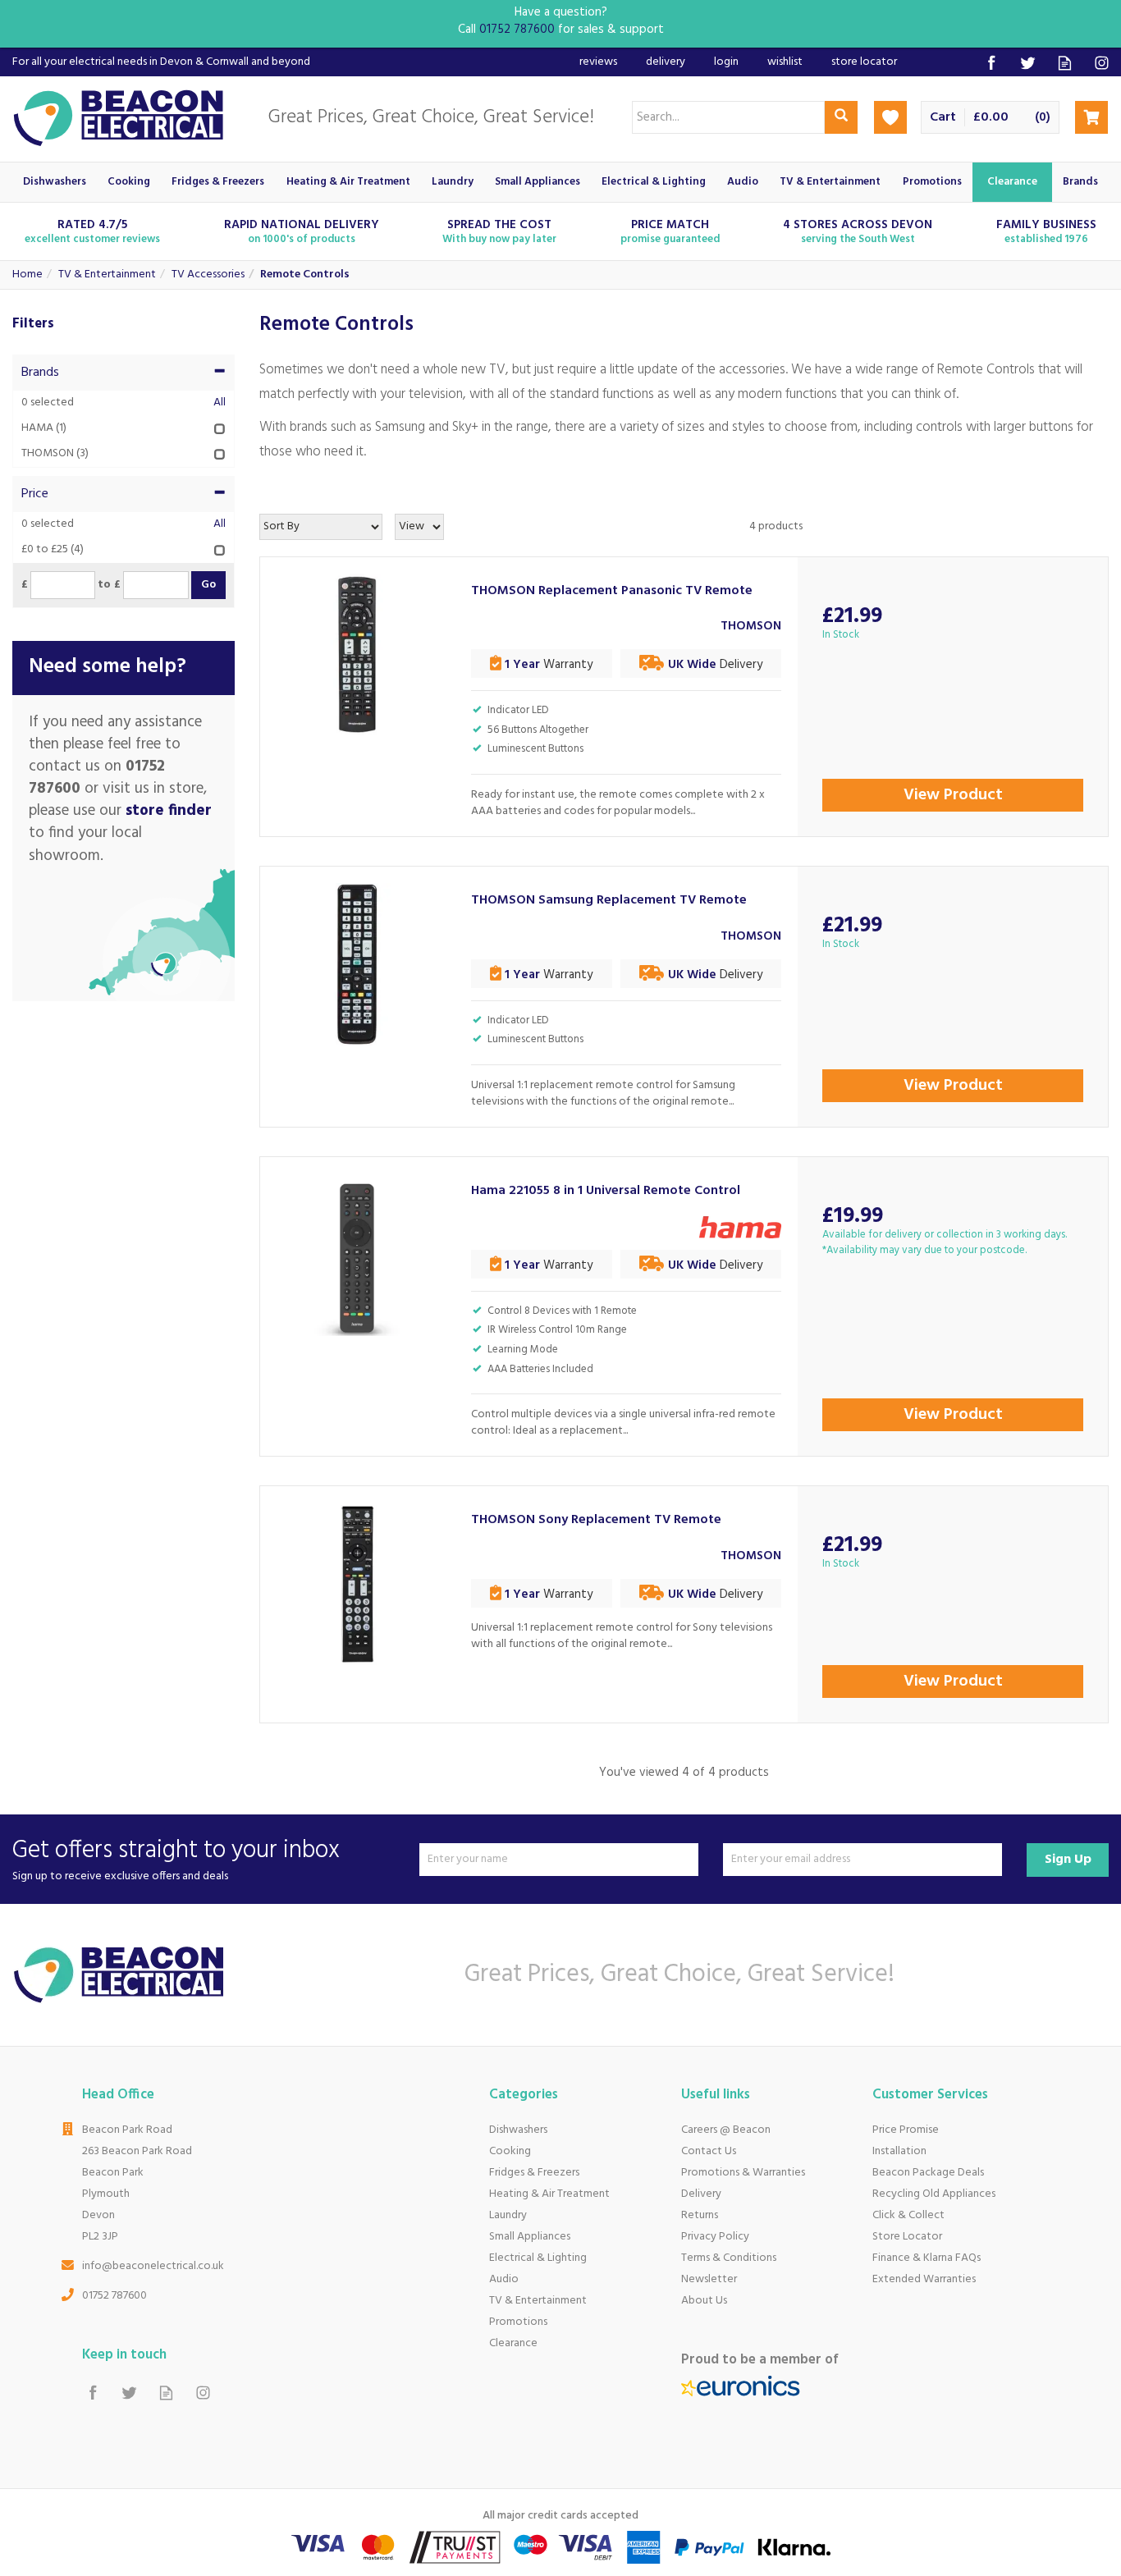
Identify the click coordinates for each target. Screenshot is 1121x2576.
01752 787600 (114, 2296)
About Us (704, 2301)
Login (726, 62)
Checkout (1091, 117)
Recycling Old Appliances (934, 2194)
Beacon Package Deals (928, 2173)
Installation (899, 2151)
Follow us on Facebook (991, 63)
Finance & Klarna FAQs (927, 2258)
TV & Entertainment (538, 2301)
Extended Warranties (924, 2279)
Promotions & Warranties (743, 2173)
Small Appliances (530, 2237)
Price (35, 494)
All (220, 403)
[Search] (841, 117)
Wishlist (785, 62)
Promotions (518, 2322)
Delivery (701, 2194)
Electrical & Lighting (538, 2258)
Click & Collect (908, 2215)
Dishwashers (518, 2130)
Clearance (513, 2343)
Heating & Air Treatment (549, 2194)
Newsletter (709, 2279)
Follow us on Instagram (1102, 63)
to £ (109, 585)
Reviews (598, 62)
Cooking (510, 2151)
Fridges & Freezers (534, 2173)
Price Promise (906, 2130)
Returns (700, 2215)
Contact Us (709, 2151)
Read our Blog (1065, 63)
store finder (169, 811)
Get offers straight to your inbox (176, 1859)
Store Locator (907, 2237)
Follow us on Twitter (1028, 63)
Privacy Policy (715, 2237)
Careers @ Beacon (726, 2130)
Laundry (508, 2215)
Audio (504, 2279)
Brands (40, 373)
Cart (943, 118)
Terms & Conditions (729, 2258)
